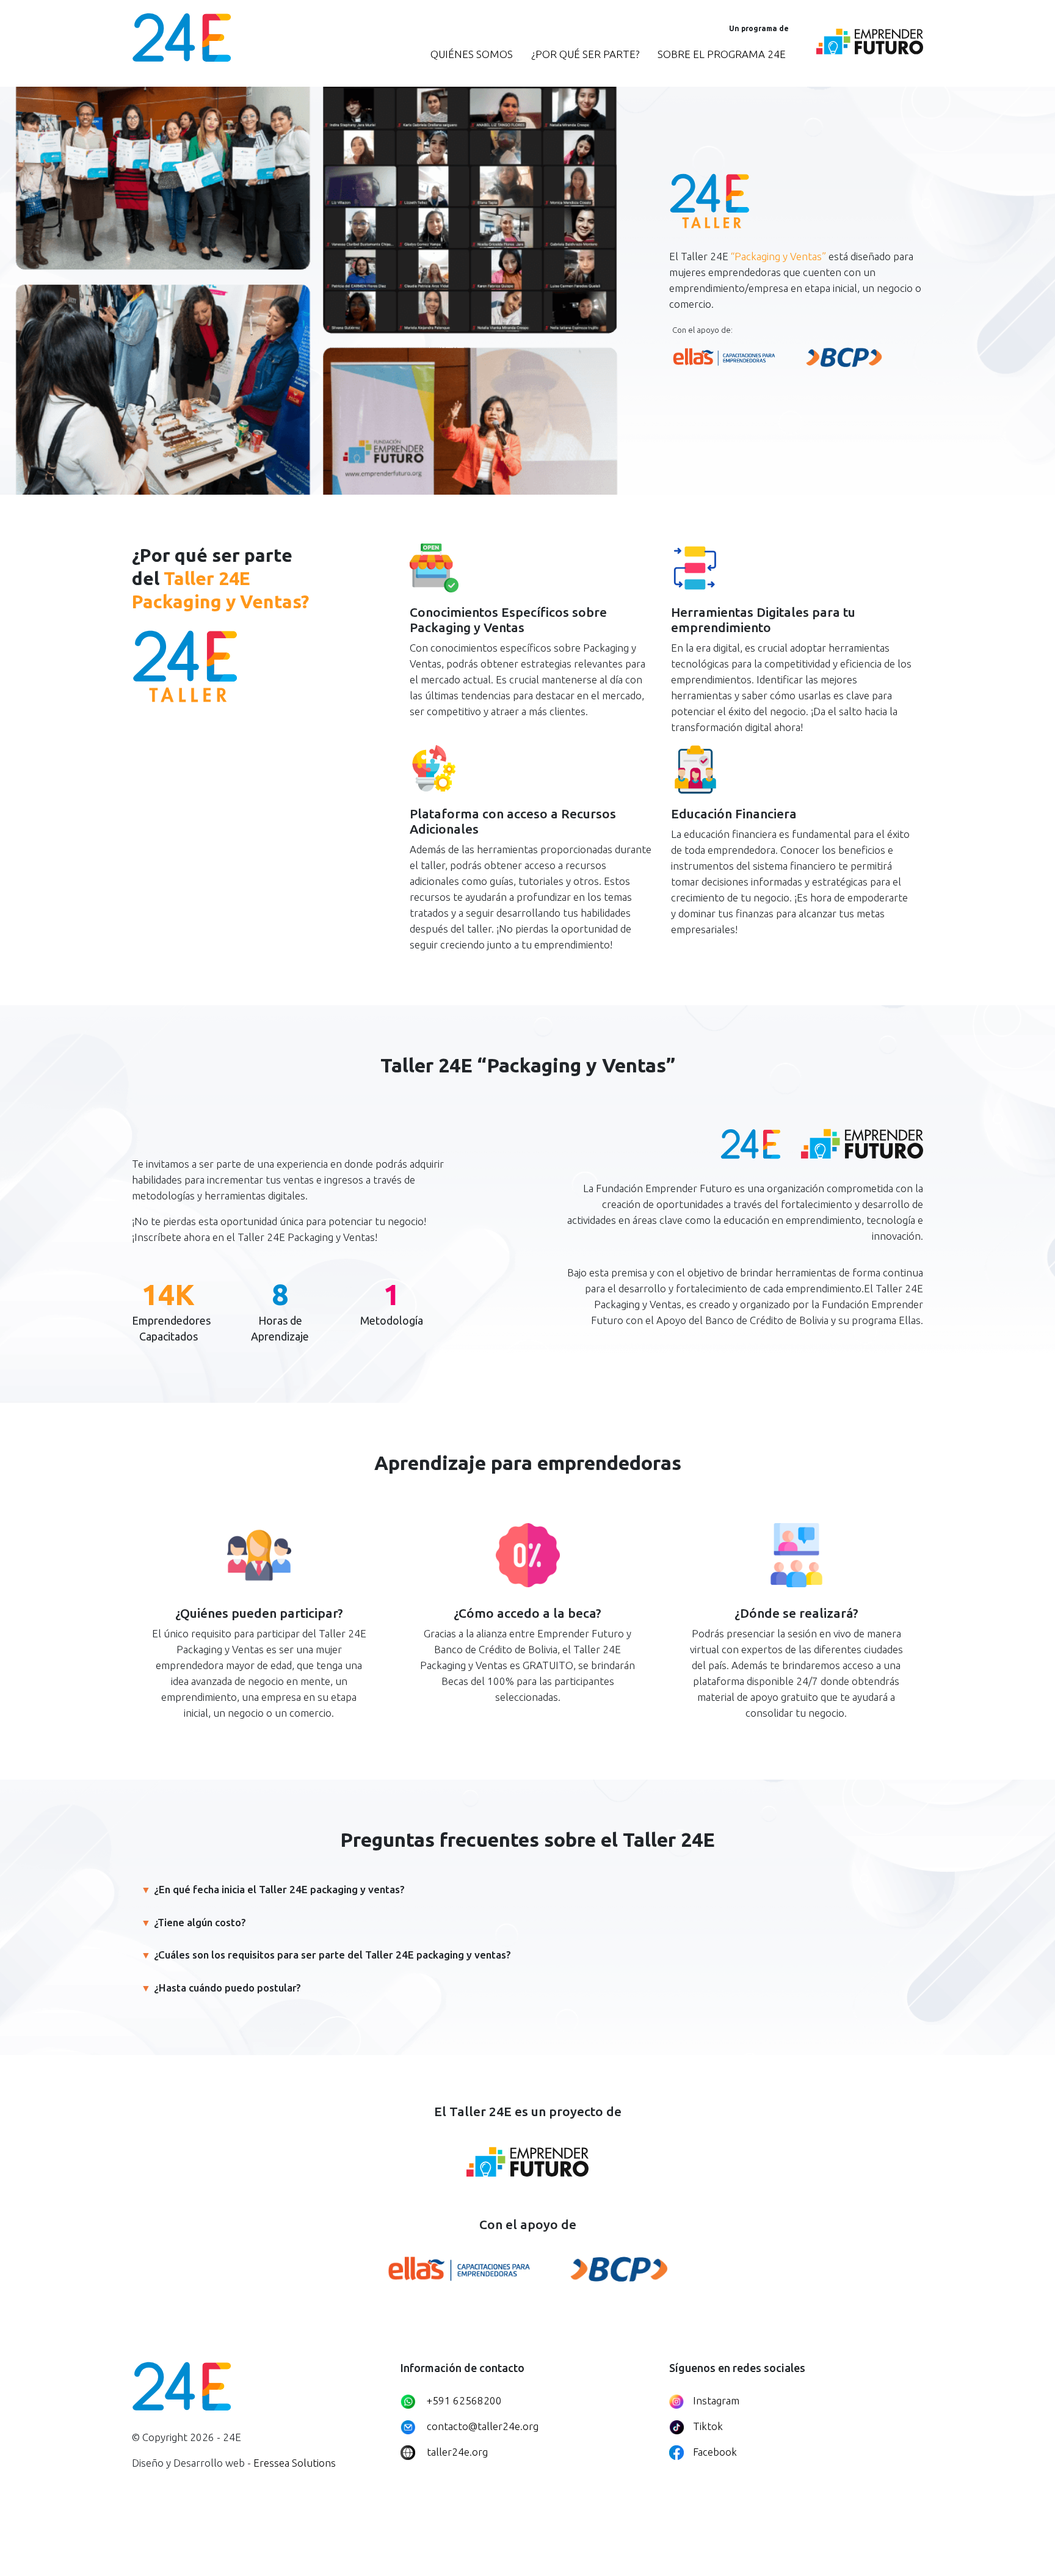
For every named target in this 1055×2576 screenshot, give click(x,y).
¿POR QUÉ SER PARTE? (585, 54)
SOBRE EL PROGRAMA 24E (722, 54)
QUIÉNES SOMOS (472, 54)
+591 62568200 (464, 2400)
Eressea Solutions (295, 2463)
